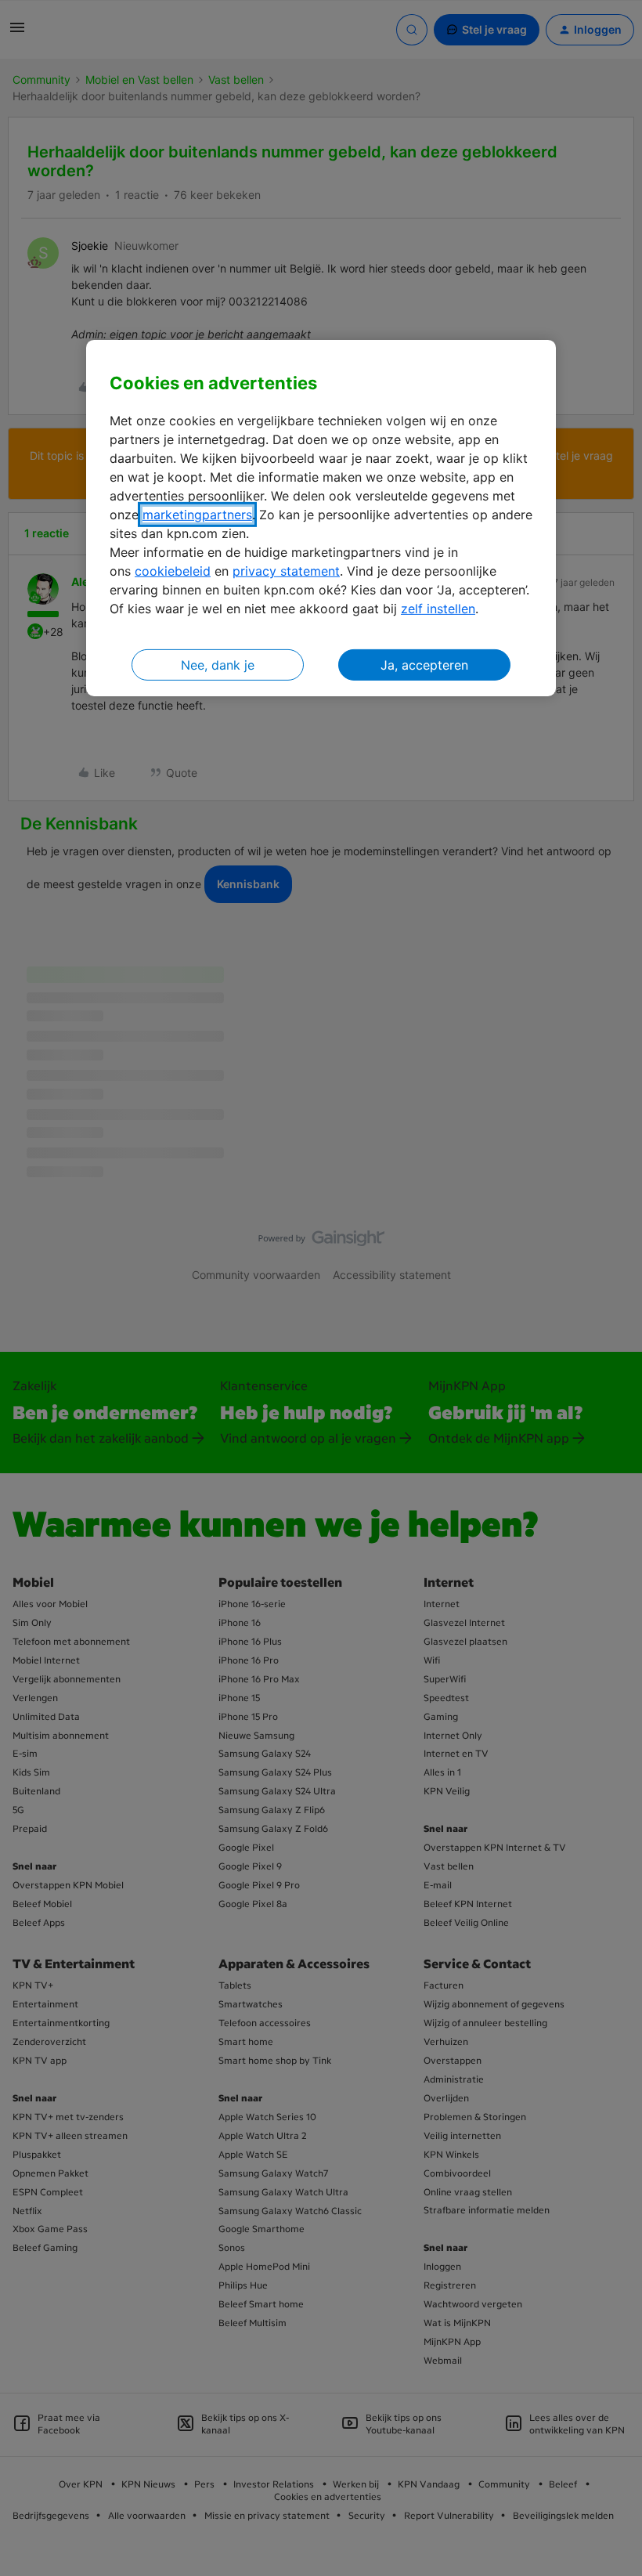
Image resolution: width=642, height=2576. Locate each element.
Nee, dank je (218, 665)
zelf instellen (438, 609)
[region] (321, 518)
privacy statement (286, 571)
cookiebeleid (173, 571)
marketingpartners (197, 515)
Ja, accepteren (424, 665)
